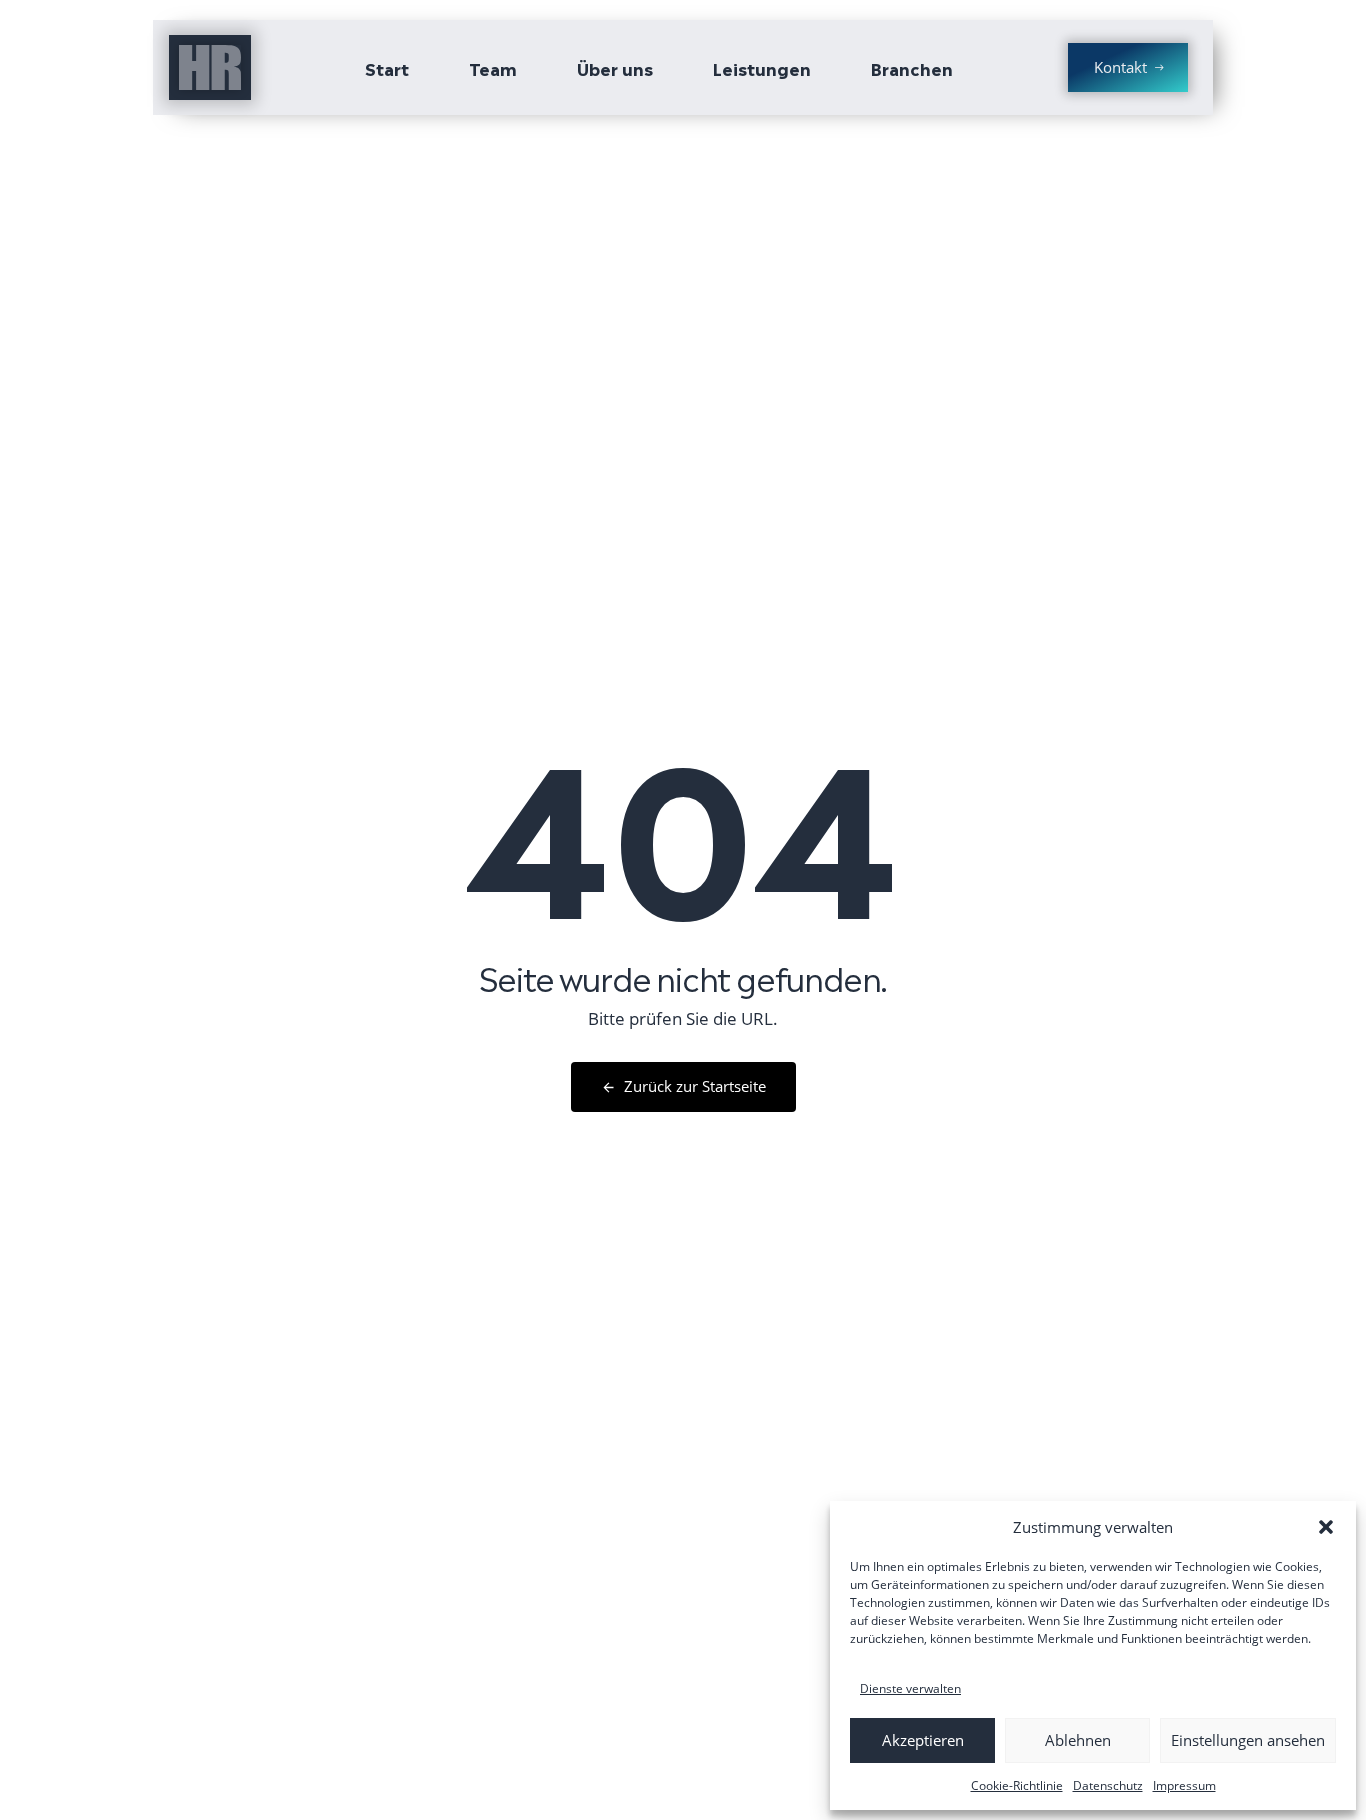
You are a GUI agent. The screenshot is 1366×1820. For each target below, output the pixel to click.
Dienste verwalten (910, 1688)
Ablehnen (1078, 1740)
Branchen (912, 67)
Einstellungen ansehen (1248, 1740)
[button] (1326, 1527)
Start (387, 67)
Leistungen (762, 67)
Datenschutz (1108, 1785)
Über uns (615, 67)
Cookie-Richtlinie (1017, 1785)
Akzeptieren (923, 1740)
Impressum (1184, 1785)
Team (493, 67)
